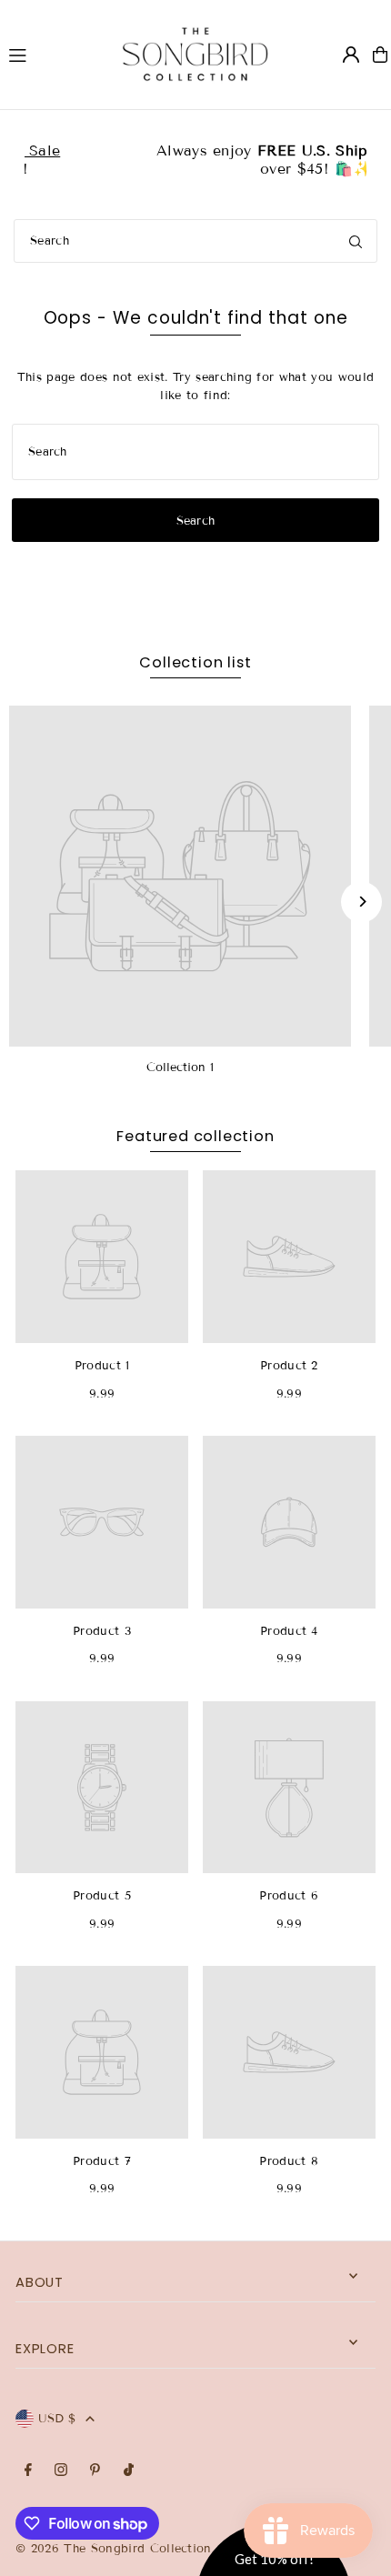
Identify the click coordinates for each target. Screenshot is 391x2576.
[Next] (361, 902)
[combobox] (195, 241)
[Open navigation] (48, 54)
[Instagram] (61, 2471)
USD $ (57, 2419)
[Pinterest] (95, 2471)
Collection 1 (180, 1067)
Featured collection (195, 1136)
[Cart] (380, 55)
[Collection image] (180, 877)
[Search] (356, 241)
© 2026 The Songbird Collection (116, 2549)
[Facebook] (28, 2471)
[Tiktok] (129, 2471)
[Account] (351, 55)
